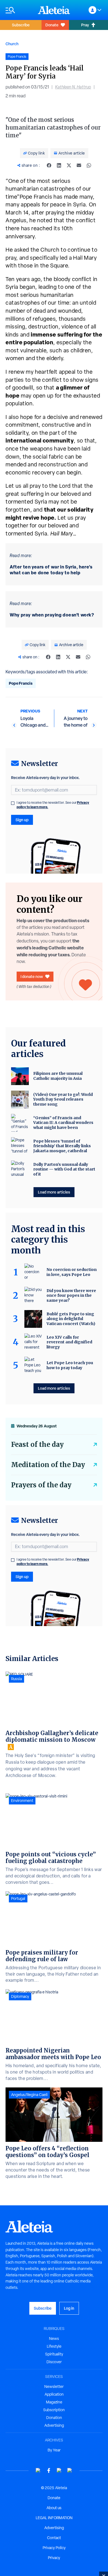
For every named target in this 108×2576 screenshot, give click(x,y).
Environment (22, 1801)
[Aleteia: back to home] (54, 10)
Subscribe (21, 25)
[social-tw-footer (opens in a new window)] (59, 2470)
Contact (54, 2538)
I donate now (32, 976)
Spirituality (54, 2354)
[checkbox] (13, 803)
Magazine (54, 2402)
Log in (69, 2308)
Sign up (22, 820)
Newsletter (54, 2387)
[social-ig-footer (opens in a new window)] (70, 2470)
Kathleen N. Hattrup (73, 87)
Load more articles (54, 1192)
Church (12, 44)
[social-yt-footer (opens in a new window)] (38, 2470)
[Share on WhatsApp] (89, 165)
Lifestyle (54, 2346)
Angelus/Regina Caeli (29, 2095)
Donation (54, 2418)
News (54, 2339)
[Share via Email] (79, 165)
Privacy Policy (54, 2548)
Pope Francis (21, 683)
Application (54, 2394)
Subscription (54, 2410)
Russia (16, 1679)
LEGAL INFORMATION (54, 2518)
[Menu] (19, 10)
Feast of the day (37, 1444)
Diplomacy (20, 1996)
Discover (54, 2362)
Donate (52, 25)
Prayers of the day (41, 1485)
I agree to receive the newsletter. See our (53, 805)
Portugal (18, 1898)
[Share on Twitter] (69, 165)
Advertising (54, 2425)
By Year (54, 2450)
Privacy (54, 2558)
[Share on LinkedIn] (59, 165)
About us (54, 2508)
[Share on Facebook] (49, 165)
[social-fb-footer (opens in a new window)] (49, 2470)
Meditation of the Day (48, 1465)
